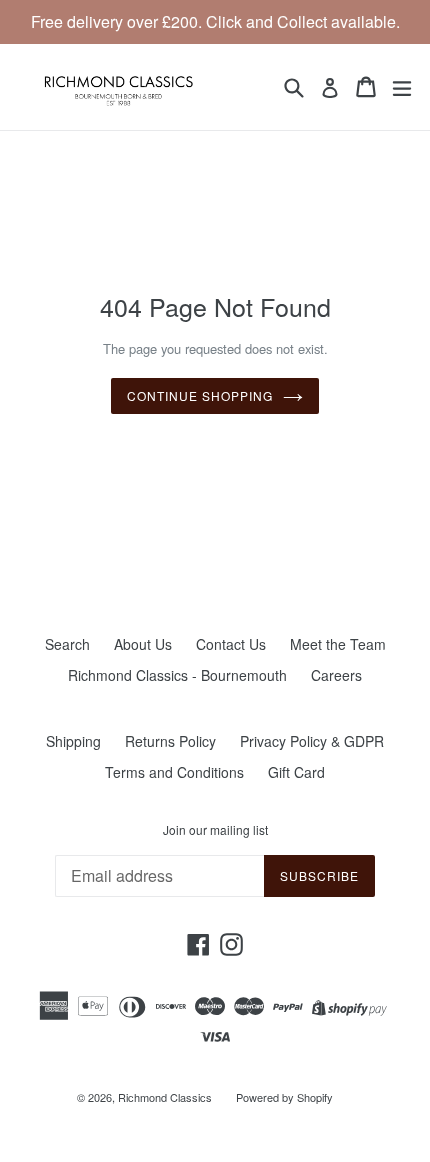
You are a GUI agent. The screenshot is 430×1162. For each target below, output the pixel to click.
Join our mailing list (215, 830)
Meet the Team (338, 644)
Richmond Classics (165, 1097)
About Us (143, 644)
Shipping (73, 741)
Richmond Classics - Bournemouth (177, 675)
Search (67, 644)
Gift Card (296, 772)
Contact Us (231, 644)
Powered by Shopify (284, 1097)
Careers (336, 675)
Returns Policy (170, 741)
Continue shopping (199, 395)
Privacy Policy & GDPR (312, 741)
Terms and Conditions (174, 772)
